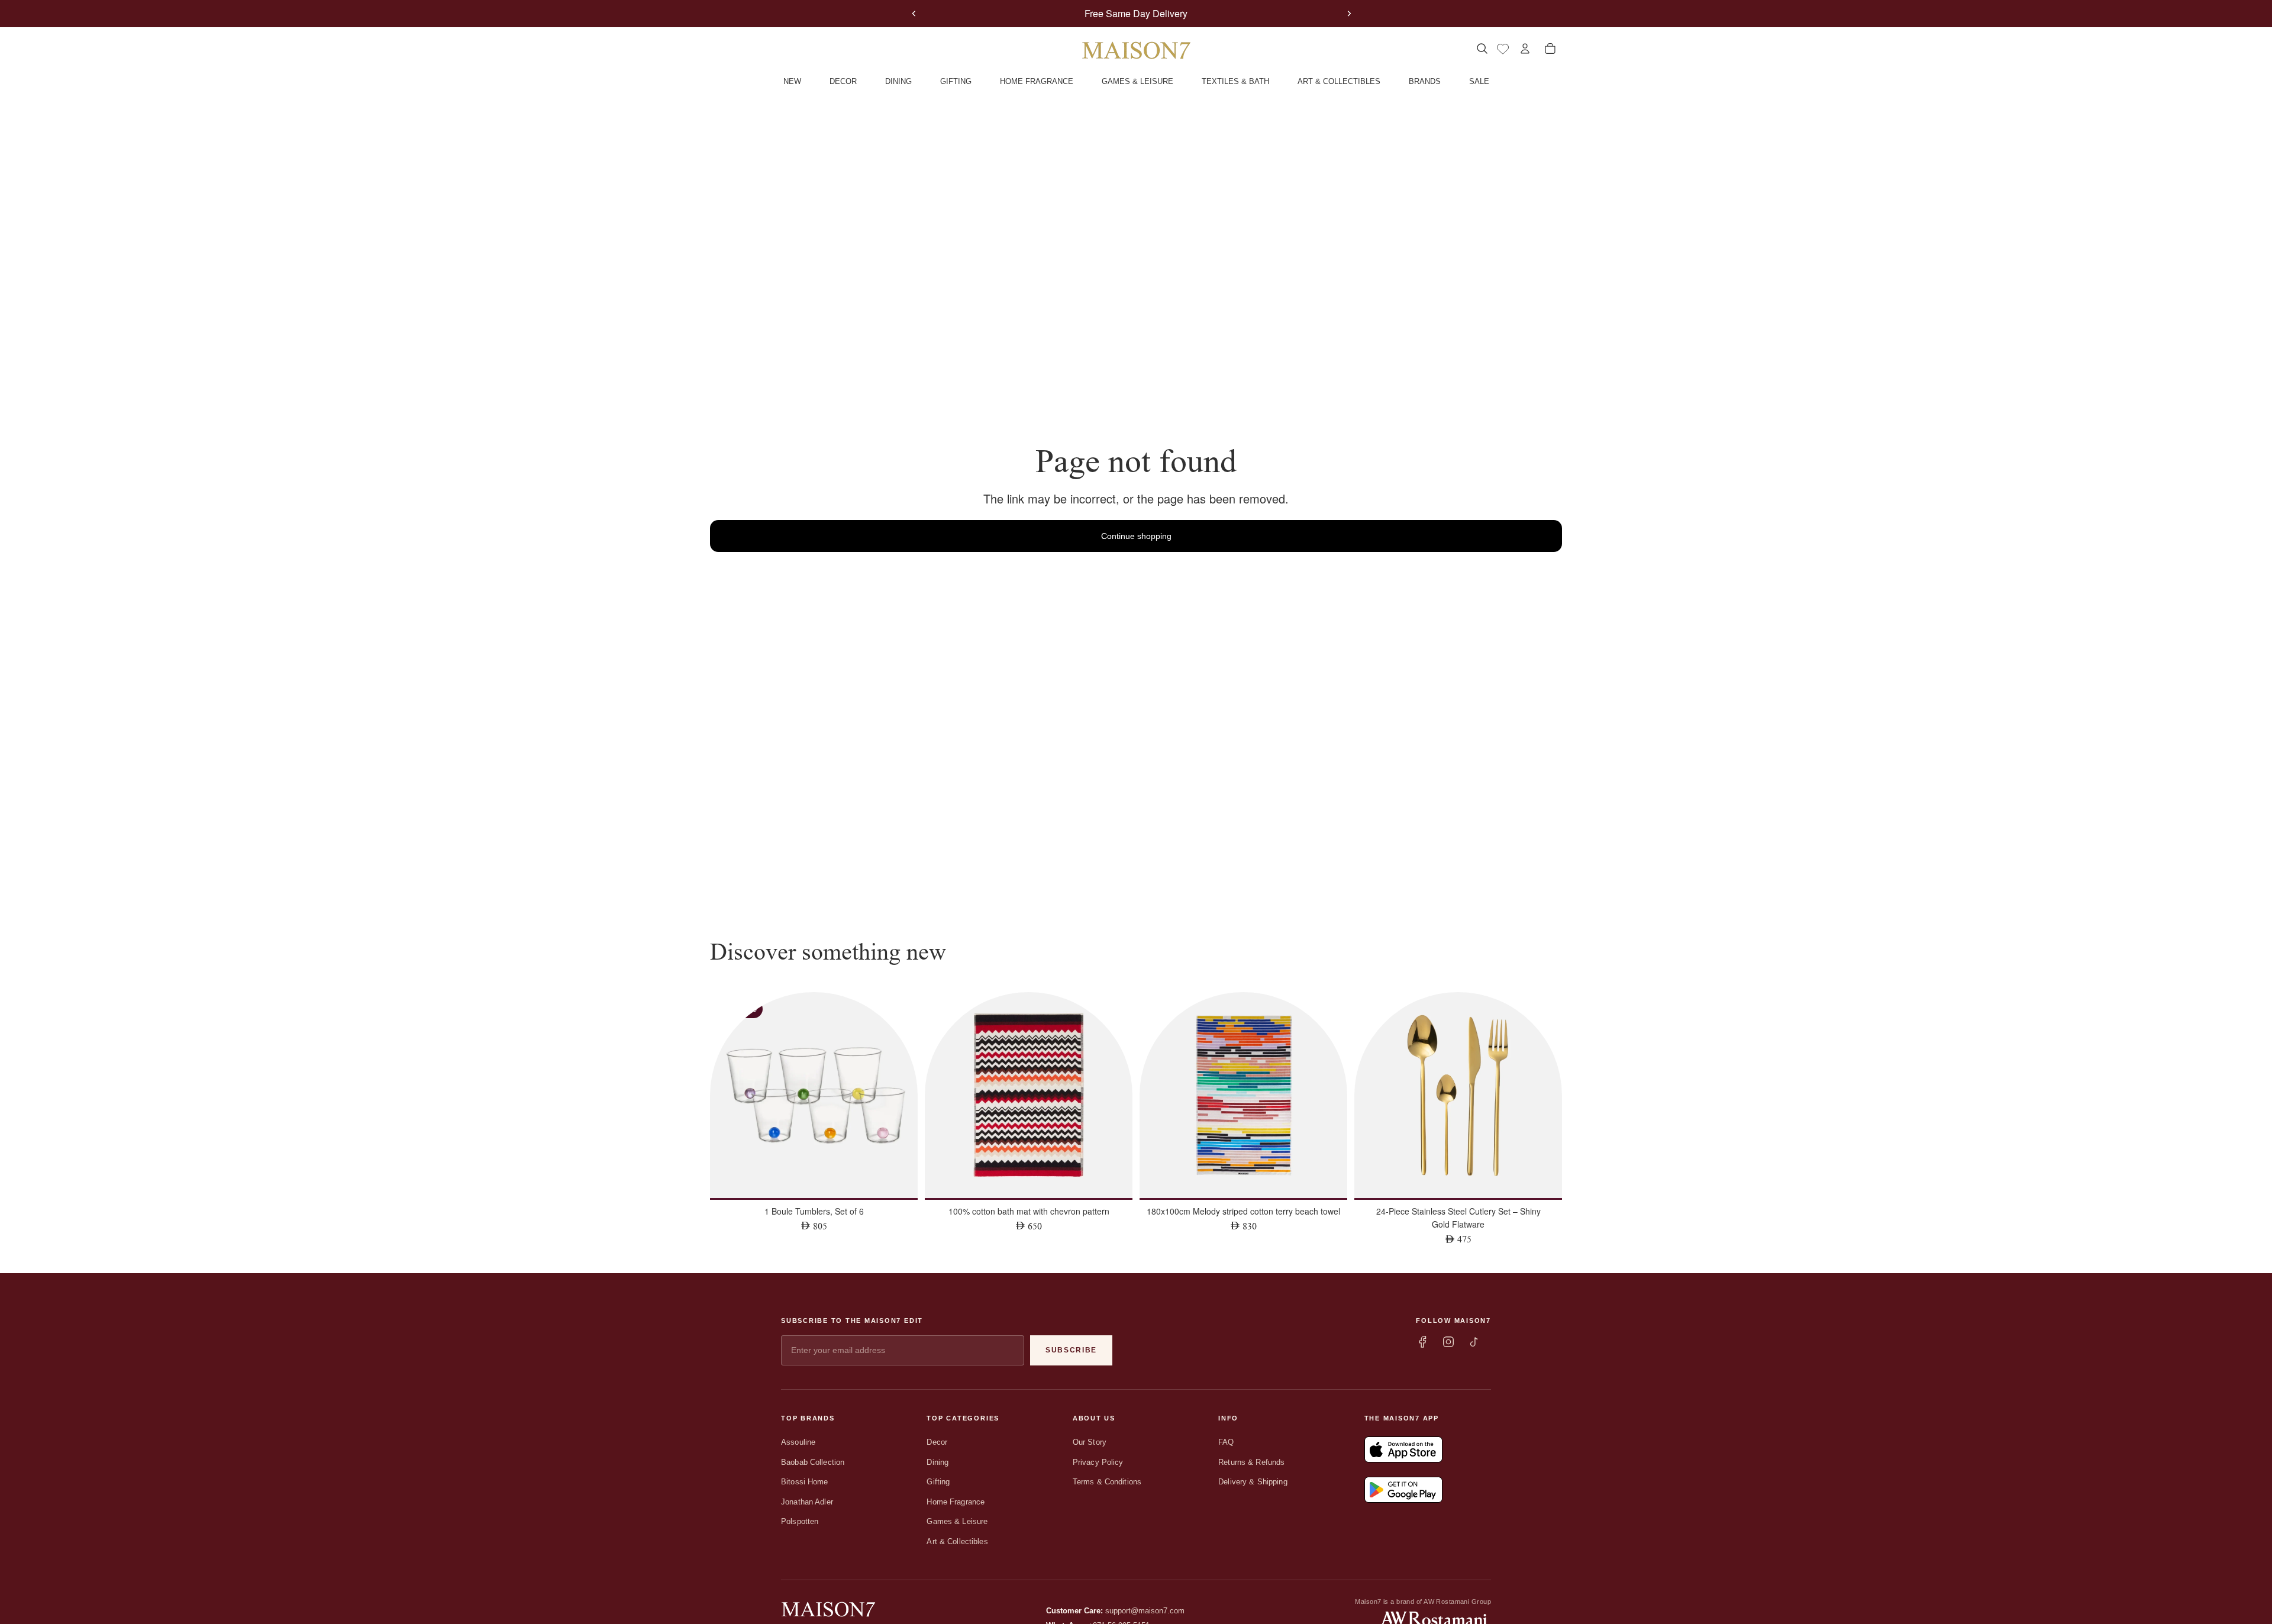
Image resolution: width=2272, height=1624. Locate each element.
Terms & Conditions (1107, 1482)
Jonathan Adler (807, 1502)
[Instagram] (1448, 1342)
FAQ (1226, 1442)
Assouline (798, 1442)
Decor (937, 1442)
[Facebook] (1422, 1342)
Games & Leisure (957, 1521)
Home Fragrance (956, 1502)
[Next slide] (1349, 14)
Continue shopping (1136, 536)
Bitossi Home (805, 1482)
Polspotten (800, 1521)
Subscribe (1071, 1350)
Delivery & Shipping (1253, 1482)
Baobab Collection (813, 1462)
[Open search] (1482, 49)
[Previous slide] (914, 14)
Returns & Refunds (1251, 1462)
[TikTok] (1474, 1342)
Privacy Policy (1098, 1462)
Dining (937, 1462)
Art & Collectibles (957, 1541)
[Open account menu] (1525, 49)
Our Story (1090, 1442)
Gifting (938, 1482)
